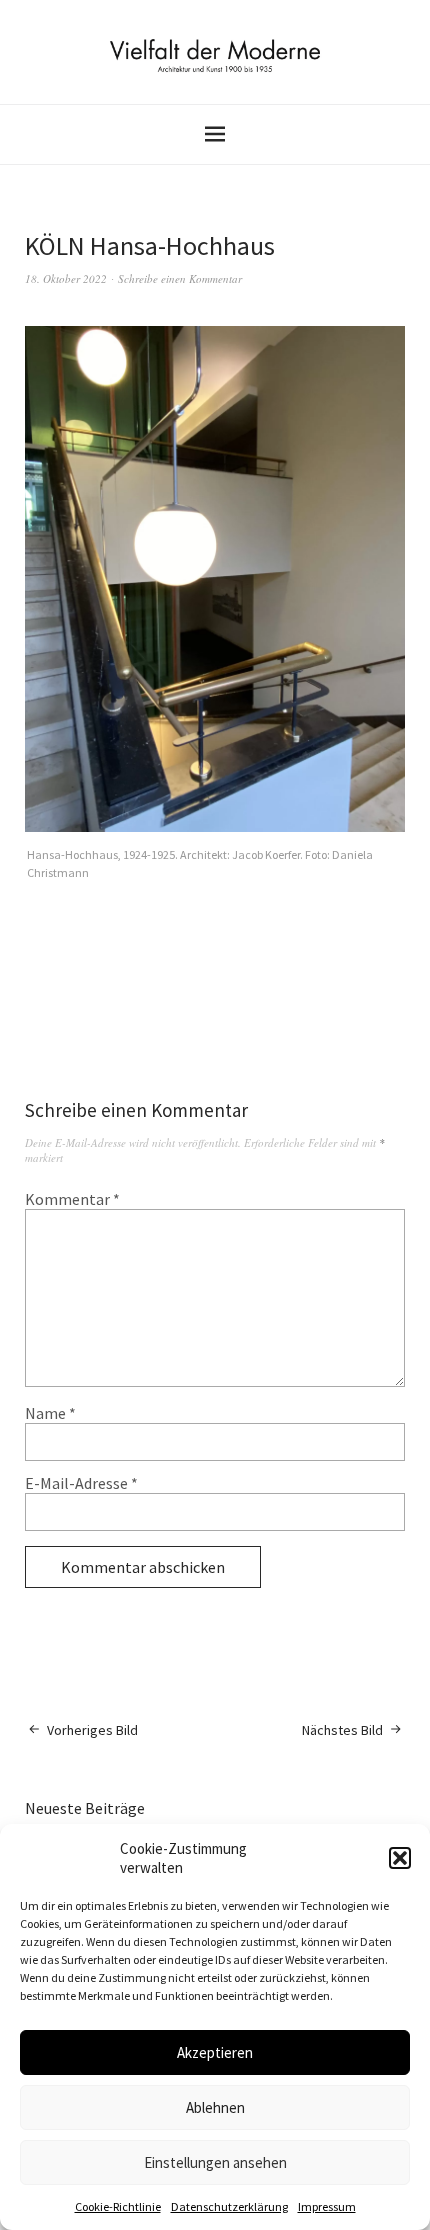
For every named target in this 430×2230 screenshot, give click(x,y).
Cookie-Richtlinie (118, 2206)
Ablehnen (215, 2107)
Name (50, 1413)
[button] (400, 1858)
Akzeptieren (215, 2052)
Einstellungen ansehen (215, 2162)
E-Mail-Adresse (81, 1483)
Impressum (327, 2206)
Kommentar (72, 1199)
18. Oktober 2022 (66, 278)
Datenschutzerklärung (229, 2206)
